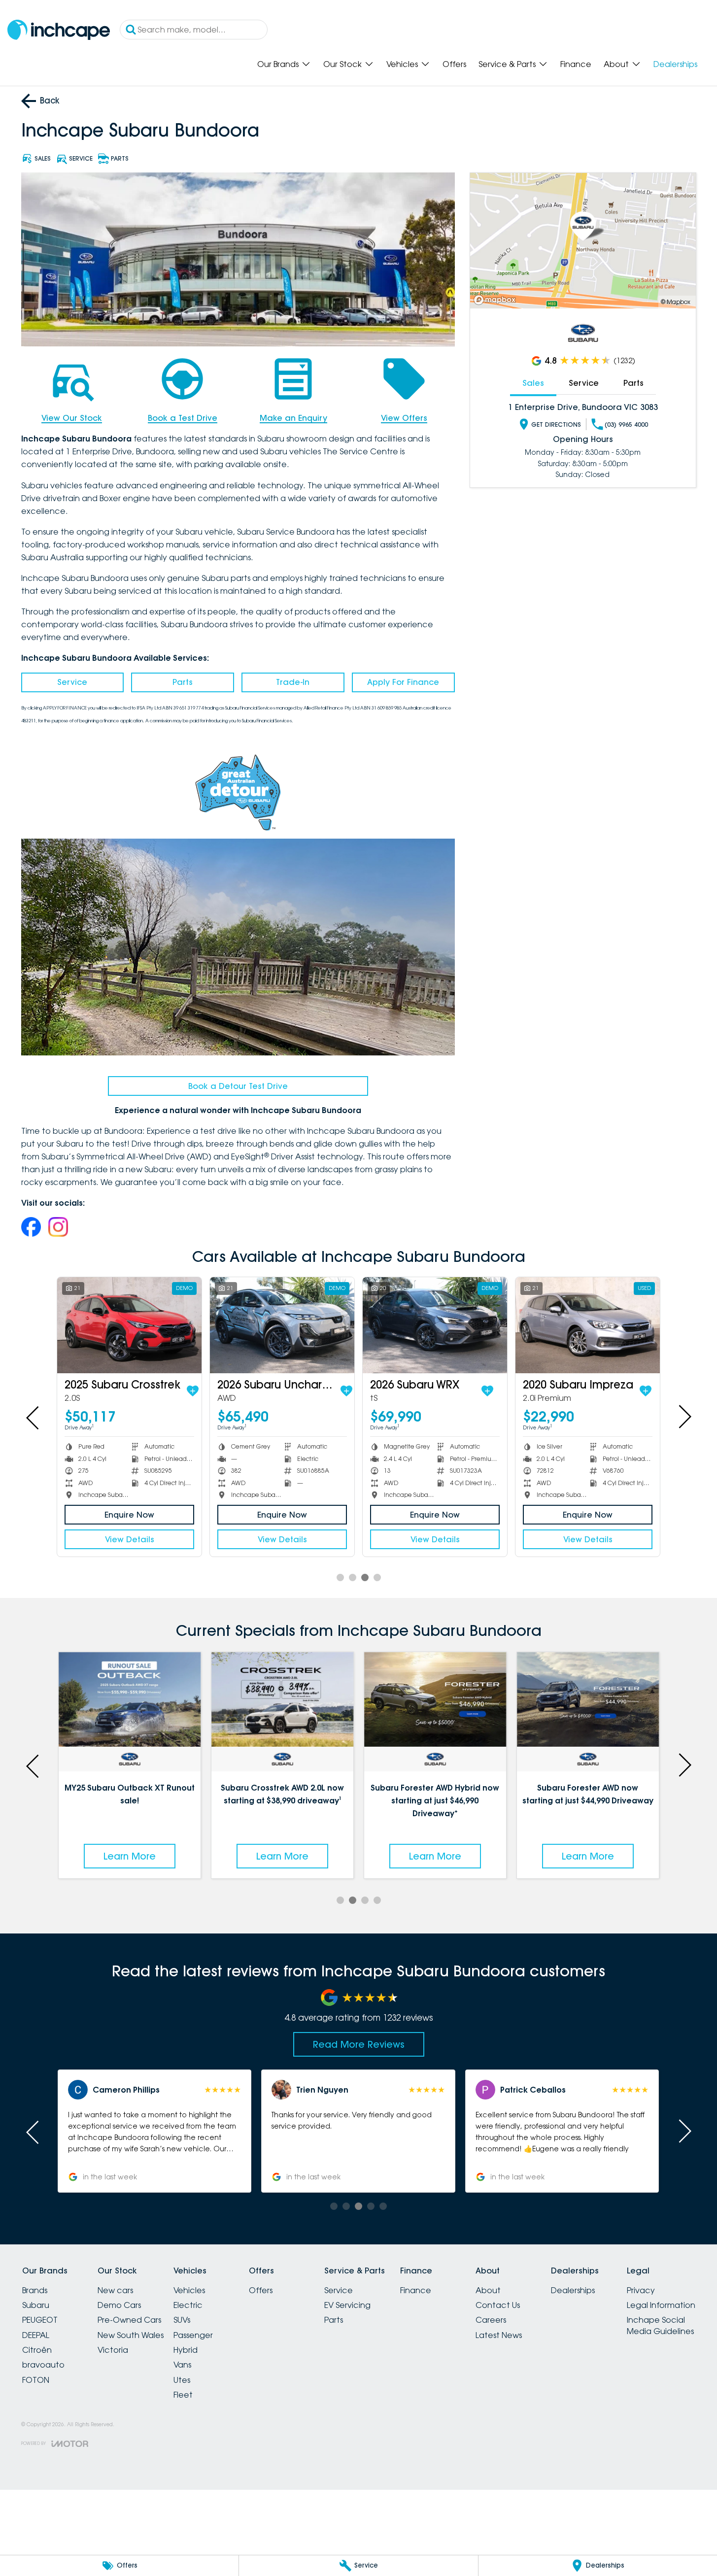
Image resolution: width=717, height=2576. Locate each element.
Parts (183, 682)
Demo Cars (119, 2305)
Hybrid (186, 2350)
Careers (491, 2320)
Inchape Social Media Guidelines (660, 2325)
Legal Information (661, 2305)
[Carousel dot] (340, 1577)
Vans (182, 2365)
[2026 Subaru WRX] (435, 1325)
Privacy (641, 2290)
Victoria (113, 2350)
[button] (154, 2131)
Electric (188, 2305)
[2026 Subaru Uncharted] (282, 1325)
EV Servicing (347, 2305)
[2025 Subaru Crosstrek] (129, 1325)
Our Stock (342, 64)
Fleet (183, 2395)
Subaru (36, 2305)
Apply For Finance (403, 682)
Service (72, 682)
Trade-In (293, 682)
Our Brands (278, 64)
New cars (115, 2290)
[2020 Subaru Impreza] (588, 1325)
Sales (533, 383)
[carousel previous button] (34, 1417)
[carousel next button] (684, 1417)
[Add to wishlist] (193, 1391)
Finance (576, 64)
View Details (130, 1539)
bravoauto (43, 2365)
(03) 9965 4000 (626, 424)
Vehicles (402, 64)
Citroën (37, 2350)
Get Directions (556, 424)
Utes (182, 2380)
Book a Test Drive (183, 418)
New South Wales (131, 2335)
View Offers (404, 418)
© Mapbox (676, 302)
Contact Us (498, 2305)
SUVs (182, 2320)
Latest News (499, 2335)
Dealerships (675, 64)
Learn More (130, 1856)
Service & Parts (507, 64)
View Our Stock (72, 418)
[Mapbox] (497, 300)
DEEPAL (36, 2335)
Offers (454, 64)
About (616, 64)
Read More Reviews (359, 2044)
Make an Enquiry (293, 418)
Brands (35, 2290)
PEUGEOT (40, 2320)
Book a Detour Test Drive (238, 1086)
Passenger (193, 2335)
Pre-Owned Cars (129, 2320)
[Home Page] (59, 30)
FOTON (36, 2380)
